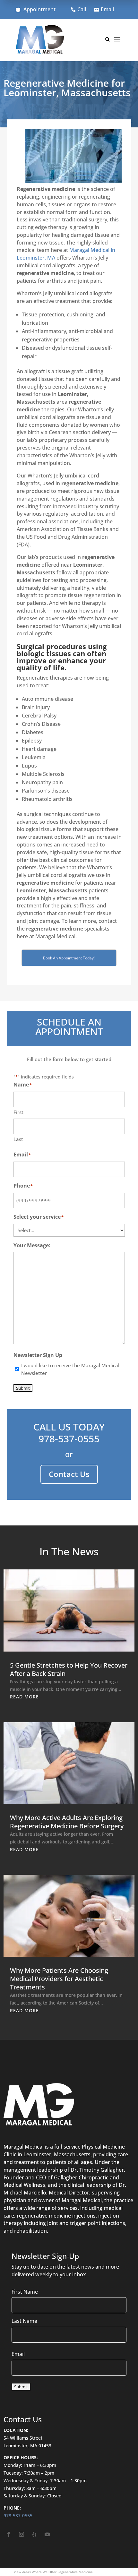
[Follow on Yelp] (34, 2534)
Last (18, 1139)
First (18, 1112)
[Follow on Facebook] (9, 2534)
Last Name (24, 2321)
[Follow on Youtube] (47, 2534)
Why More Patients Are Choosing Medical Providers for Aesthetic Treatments (59, 1979)
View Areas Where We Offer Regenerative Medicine (53, 2572)
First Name (25, 2292)
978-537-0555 (69, 1439)
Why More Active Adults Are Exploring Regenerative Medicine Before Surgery (67, 1822)
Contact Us (69, 1474)
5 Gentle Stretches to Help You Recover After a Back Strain (69, 1669)
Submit (23, 1388)
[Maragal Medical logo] (40, 40)
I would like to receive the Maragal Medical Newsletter (70, 1369)
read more (24, 1697)
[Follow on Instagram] (22, 2534)
